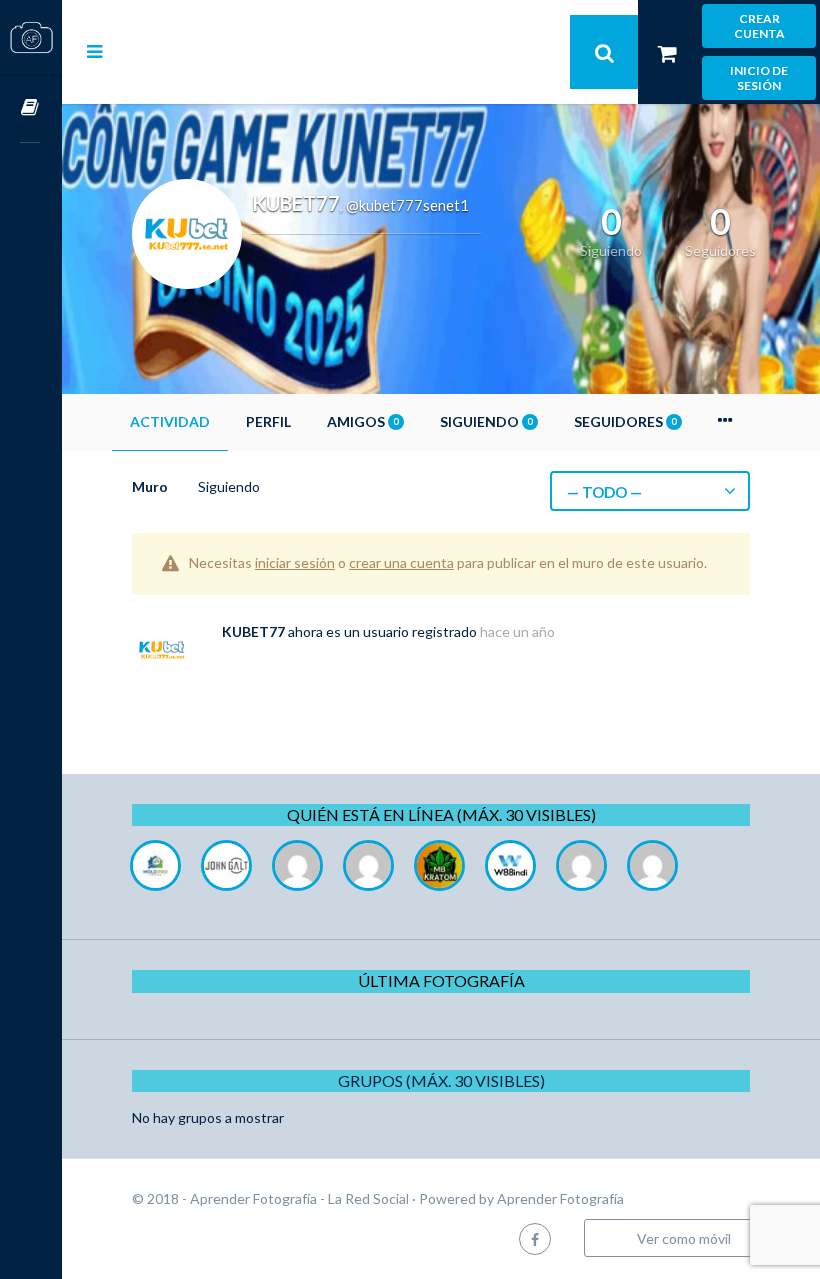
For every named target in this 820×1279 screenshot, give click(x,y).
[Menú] (94, 51)
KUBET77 (253, 631)
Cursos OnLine (31, 108)
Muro (150, 486)
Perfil (268, 421)
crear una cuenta (401, 562)
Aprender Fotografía (560, 1198)
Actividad (170, 421)
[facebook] (535, 1238)
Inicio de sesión (759, 78)
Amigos (362, 421)
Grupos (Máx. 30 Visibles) (441, 1080)
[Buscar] (604, 52)
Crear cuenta (759, 26)
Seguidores (625, 421)
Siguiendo (486, 421)
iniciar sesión (295, 562)
